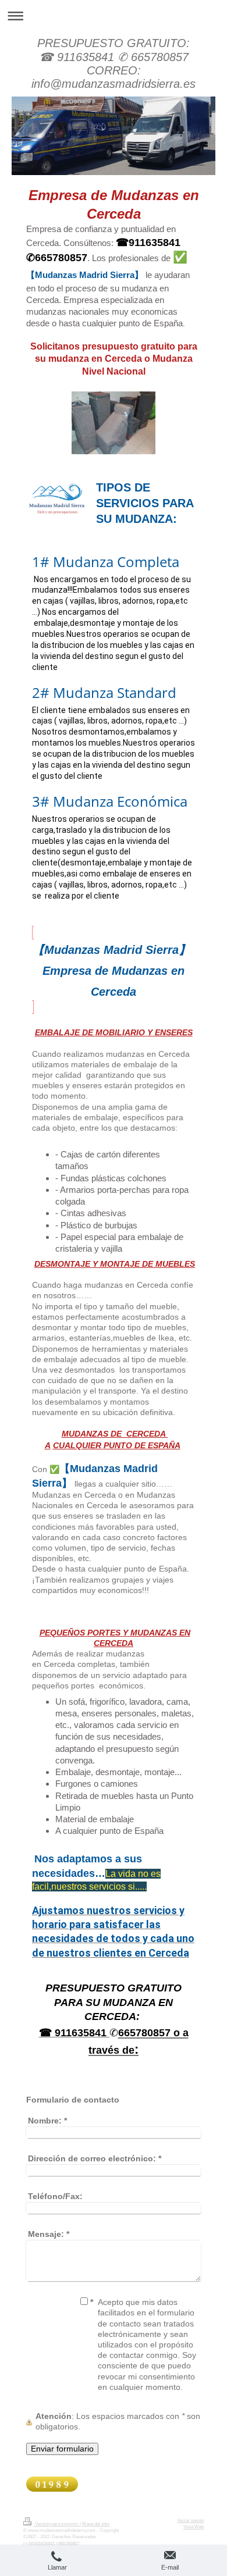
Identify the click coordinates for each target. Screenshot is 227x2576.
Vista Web (194, 2527)
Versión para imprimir (57, 2524)
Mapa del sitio (96, 2524)
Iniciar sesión (191, 2520)
